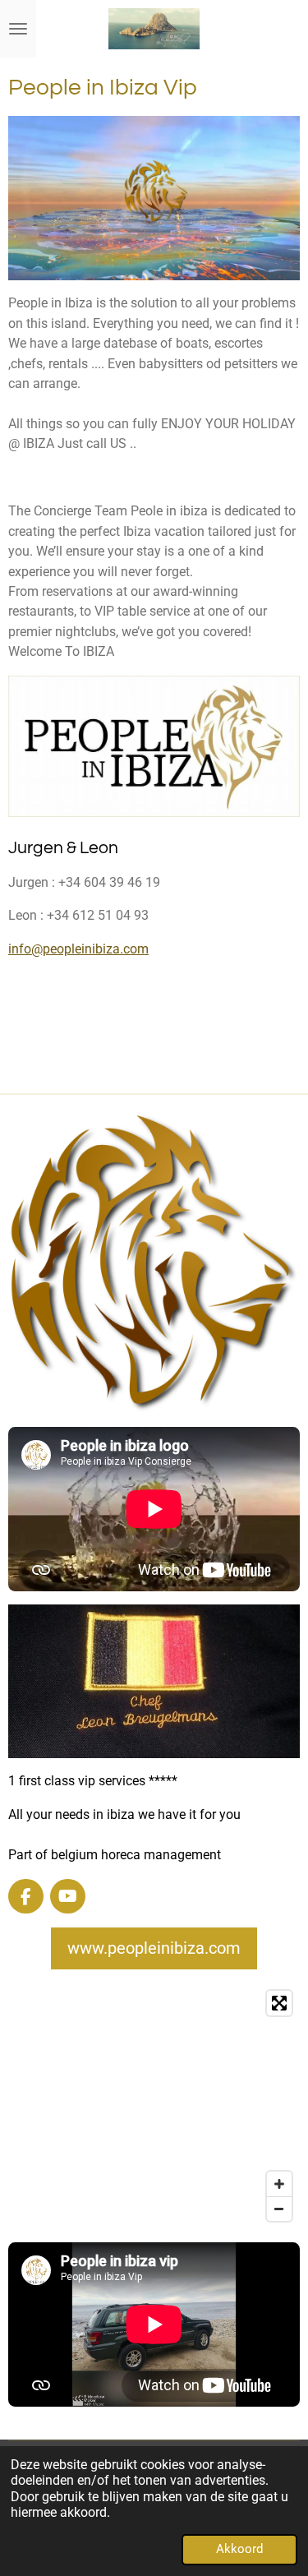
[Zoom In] (279, 2184)
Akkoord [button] (239, 2549)
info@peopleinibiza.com (78, 949)
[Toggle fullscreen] (279, 2003)
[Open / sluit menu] (18, 29)
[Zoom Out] (279, 2209)
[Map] (154, 2106)
